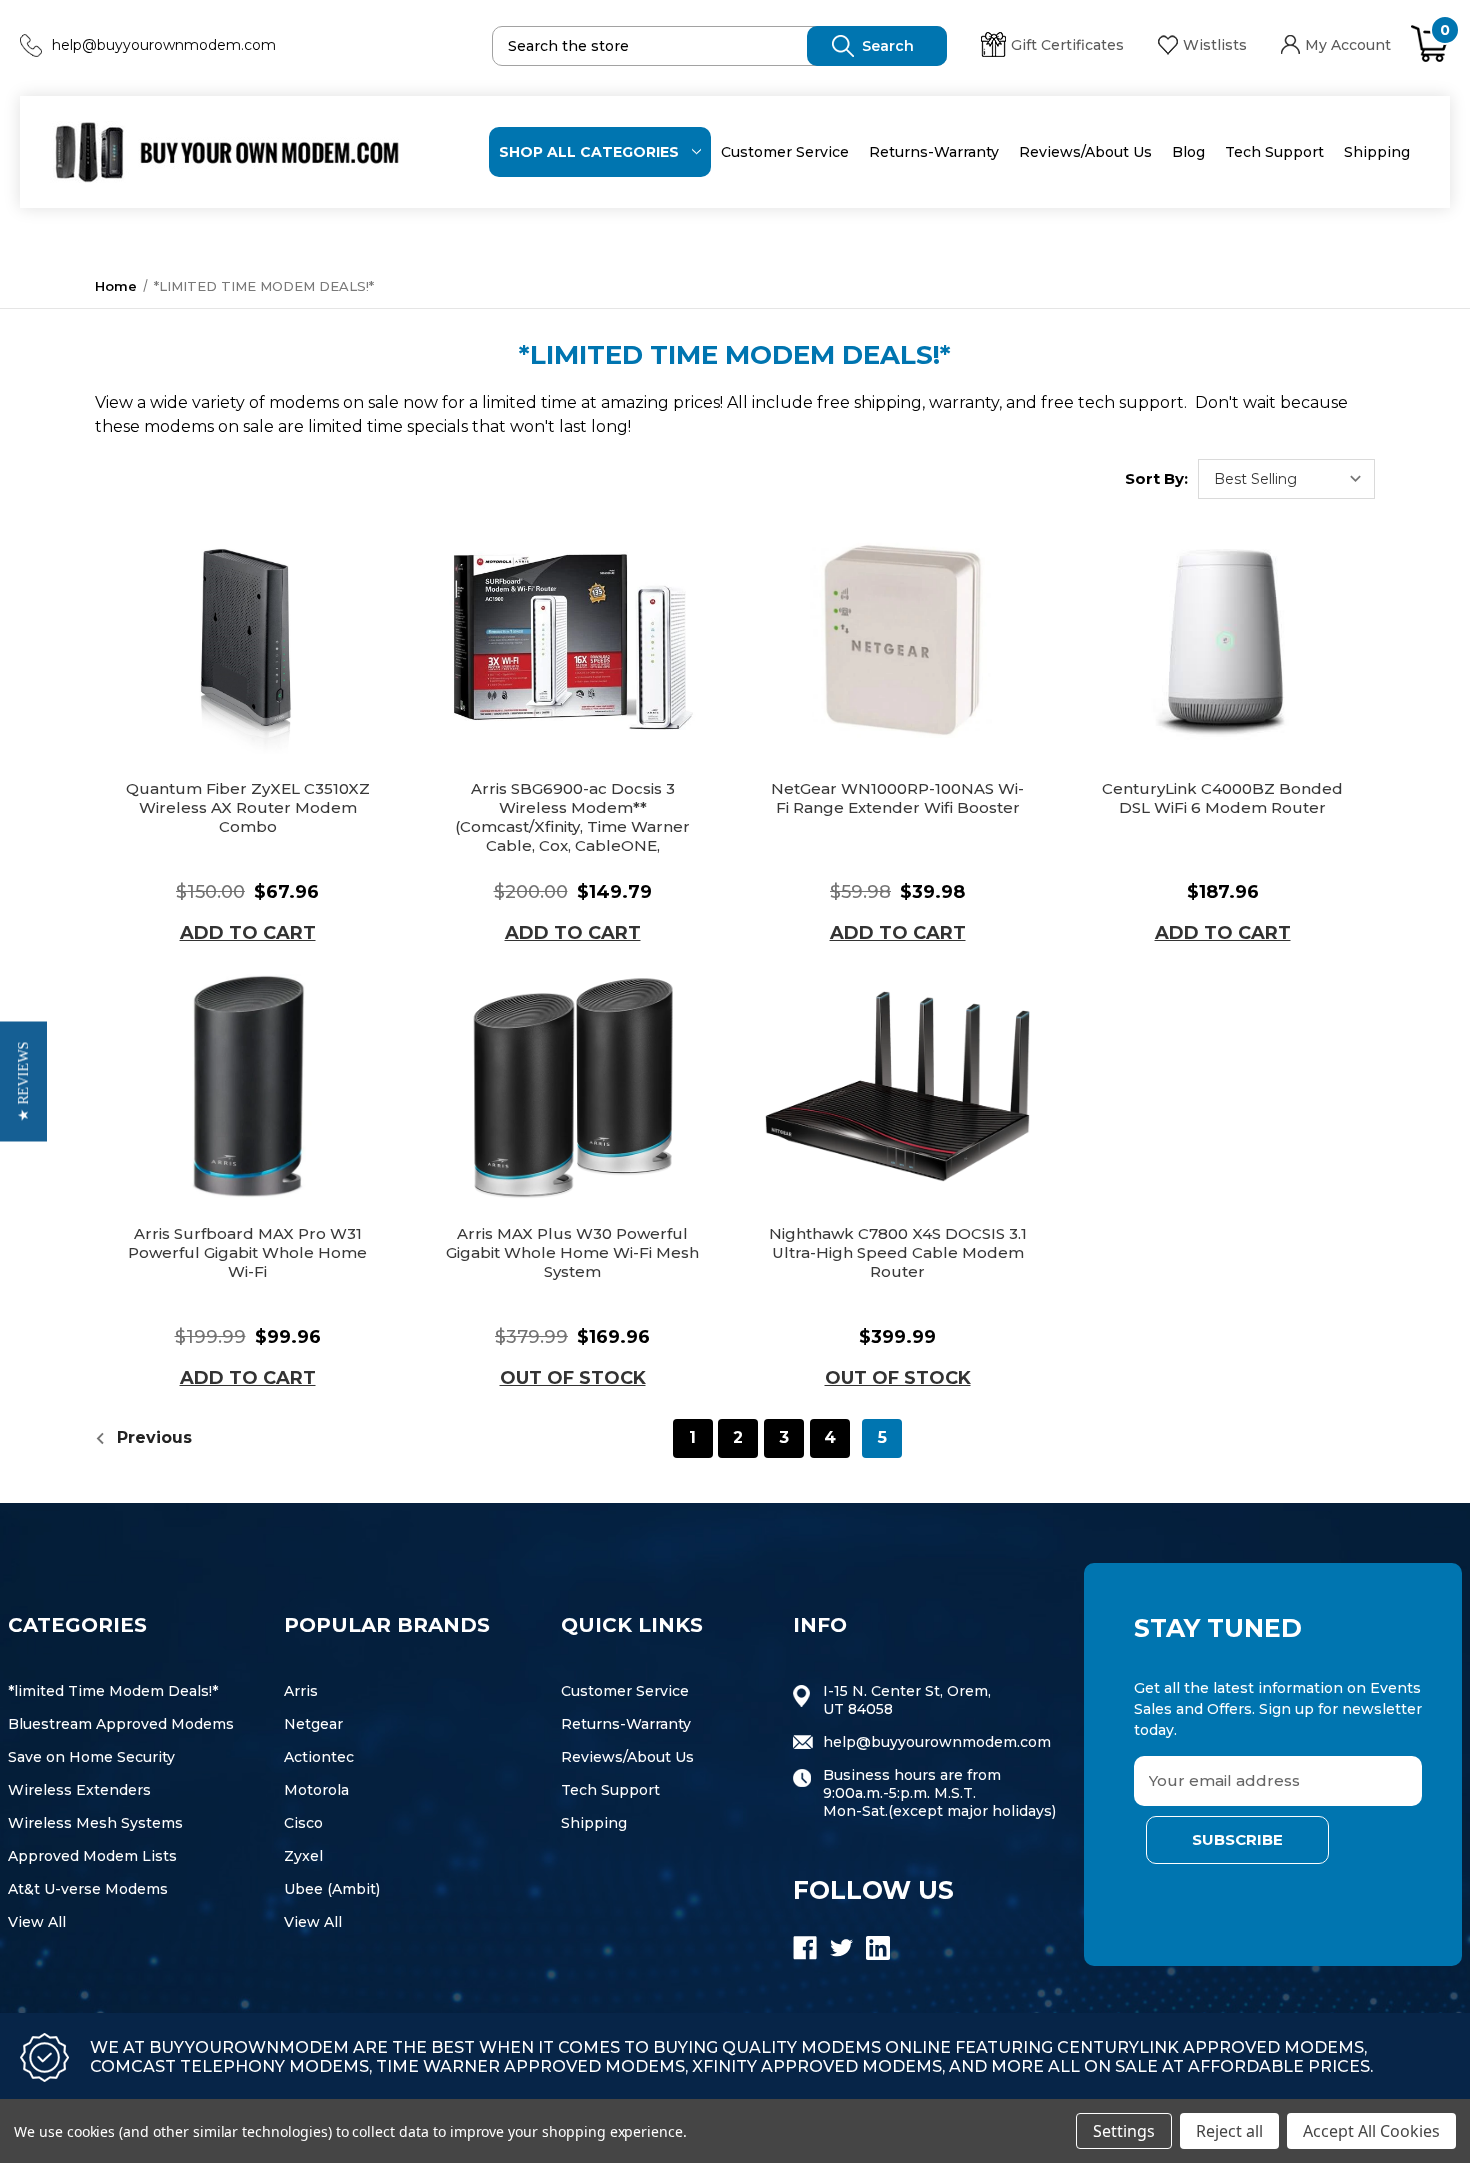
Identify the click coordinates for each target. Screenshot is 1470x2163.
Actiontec (319, 1757)
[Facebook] (805, 1948)
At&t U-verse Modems (88, 1889)
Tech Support (1274, 152)
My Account (1348, 45)
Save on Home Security (91, 1757)
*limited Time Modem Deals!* (113, 1691)
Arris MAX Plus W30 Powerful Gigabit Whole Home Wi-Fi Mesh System (572, 1252)
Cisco (303, 1823)
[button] (23, 1082)
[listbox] (1286, 479)
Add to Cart (248, 933)
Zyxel (303, 1856)
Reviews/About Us (1085, 152)
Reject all (1229, 2131)
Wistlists (1215, 45)
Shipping (1377, 152)
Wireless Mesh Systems (95, 1823)
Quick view (248, 642)
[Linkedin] (878, 1948)
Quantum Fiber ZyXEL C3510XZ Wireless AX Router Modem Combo (248, 807)
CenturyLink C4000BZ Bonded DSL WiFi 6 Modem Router (1222, 798)
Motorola (316, 1790)
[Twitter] (842, 1948)
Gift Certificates (1067, 45)
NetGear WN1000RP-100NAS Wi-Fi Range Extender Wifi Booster (897, 798)
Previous (152, 1437)
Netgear (313, 1724)
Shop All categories (589, 152)
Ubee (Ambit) (332, 1889)
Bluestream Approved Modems (121, 1724)
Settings (1124, 2131)
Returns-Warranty (934, 152)
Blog (1188, 152)
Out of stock (573, 1378)
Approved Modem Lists (92, 1856)
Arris (301, 1691)
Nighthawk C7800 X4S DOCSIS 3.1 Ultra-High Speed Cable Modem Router (898, 1252)
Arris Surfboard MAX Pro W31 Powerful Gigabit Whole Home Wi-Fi (247, 1252)
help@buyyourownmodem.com (164, 45)
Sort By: (1156, 478)
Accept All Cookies (1371, 2131)
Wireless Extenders (79, 1790)
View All (37, 1922)
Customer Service (785, 152)
